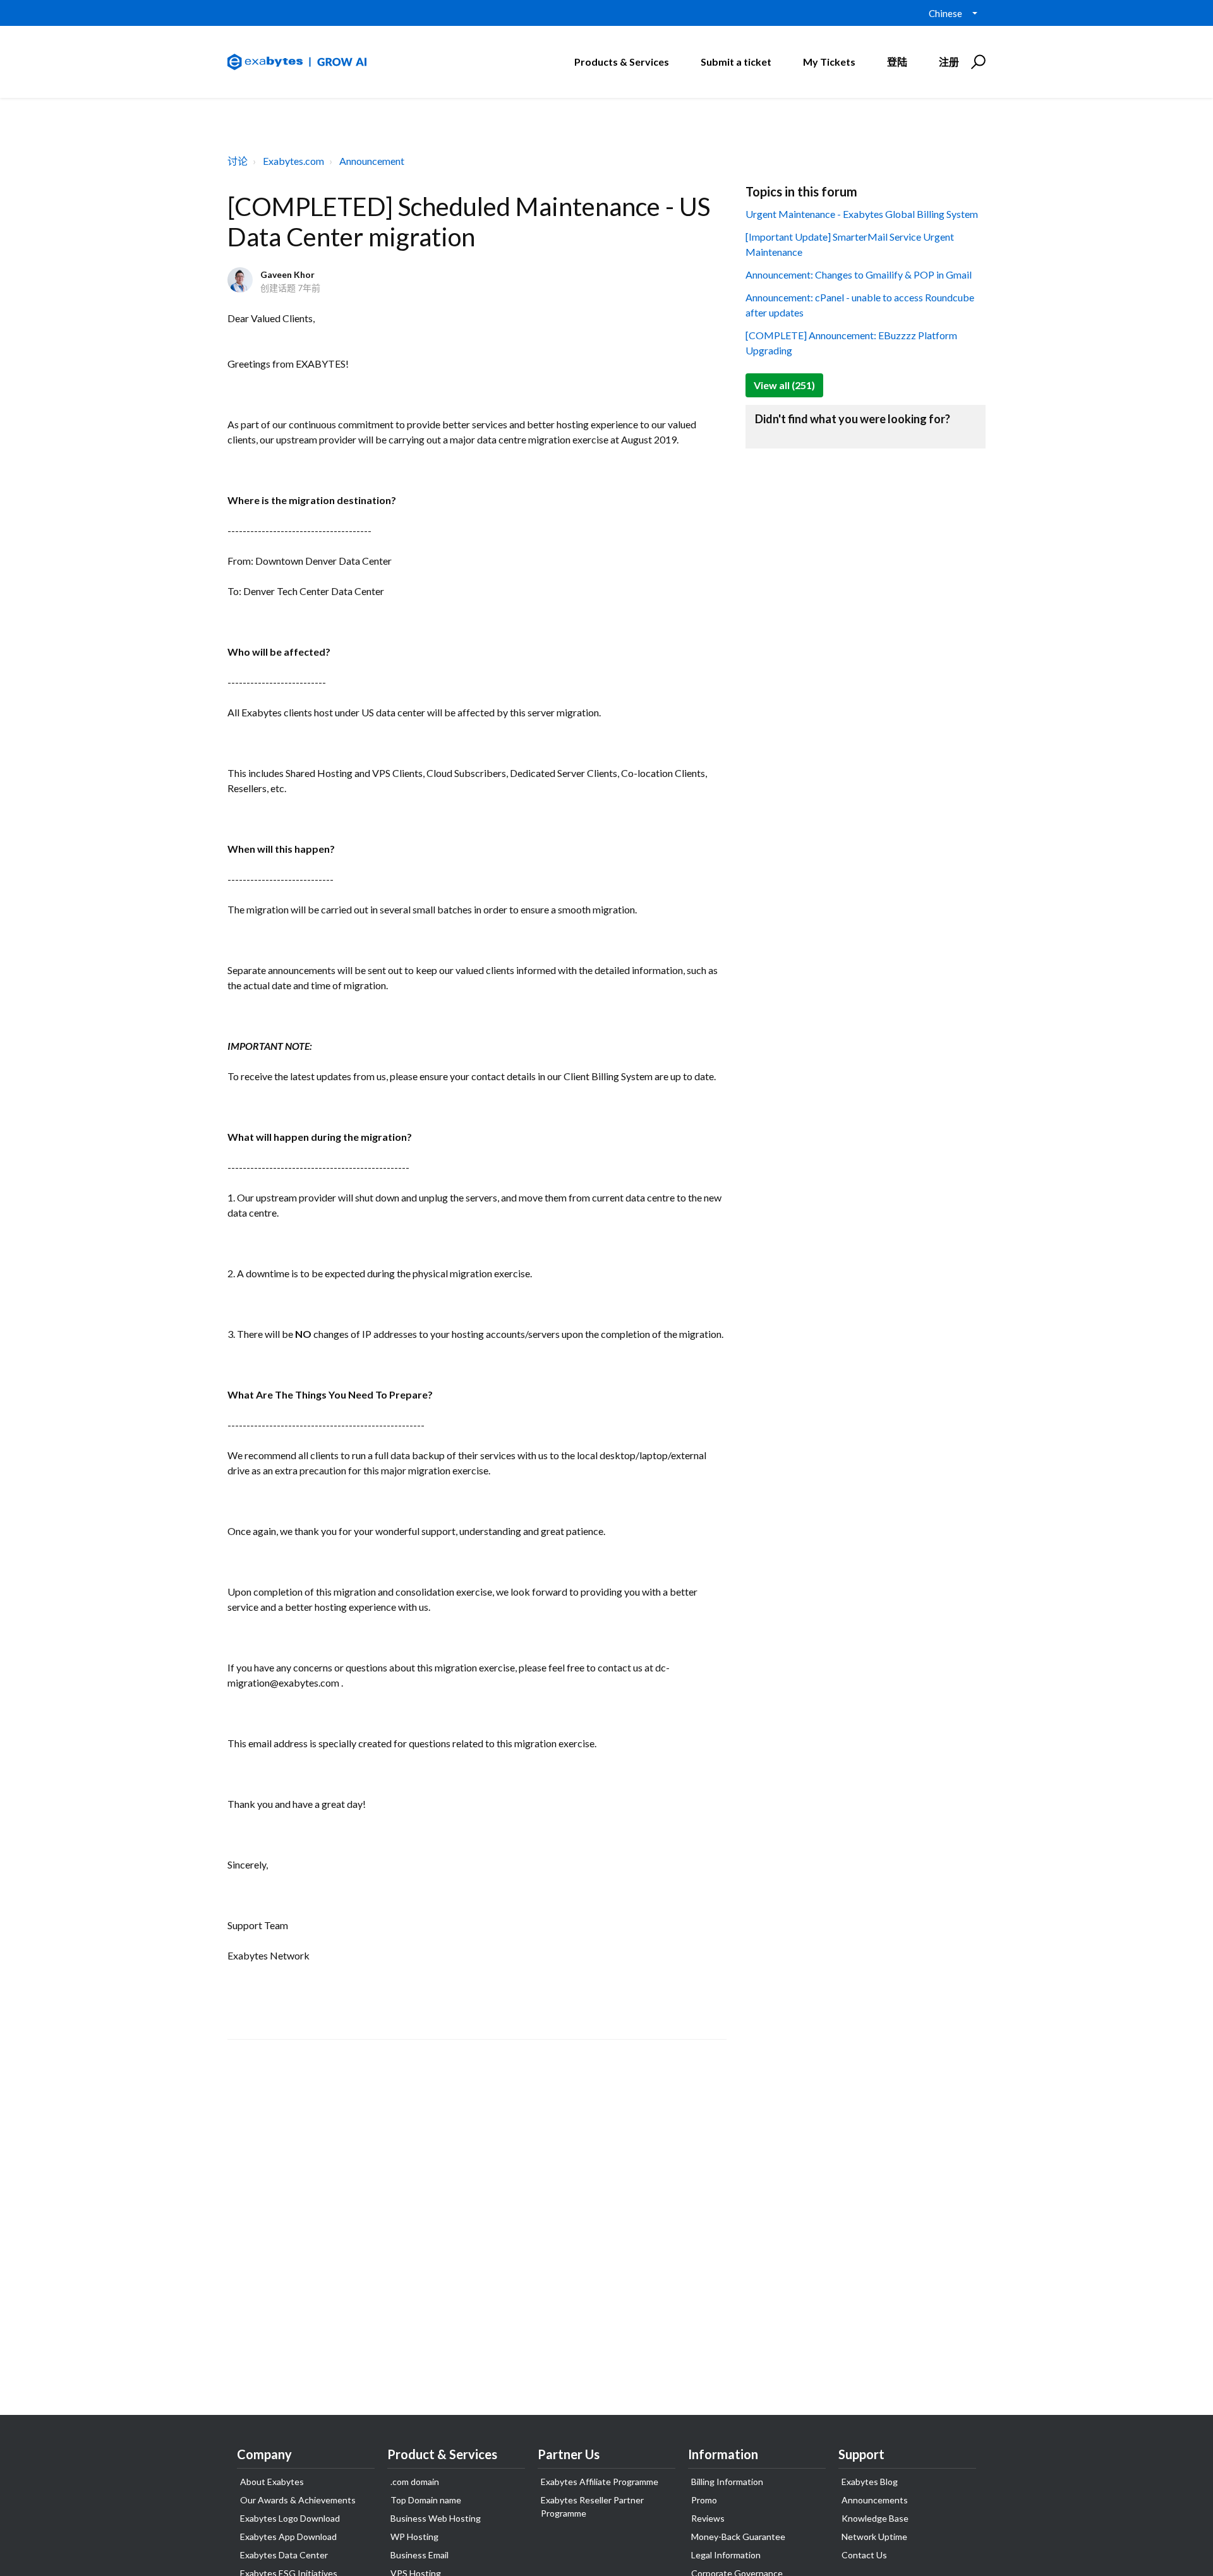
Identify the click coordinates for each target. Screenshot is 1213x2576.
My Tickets (829, 62)
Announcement (372, 161)
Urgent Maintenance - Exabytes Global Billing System (862, 214)
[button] (976, 62)
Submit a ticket (736, 62)
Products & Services (622, 62)
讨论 (238, 161)
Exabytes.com (293, 161)
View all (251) (784, 385)
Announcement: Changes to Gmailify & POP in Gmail (859, 274)
